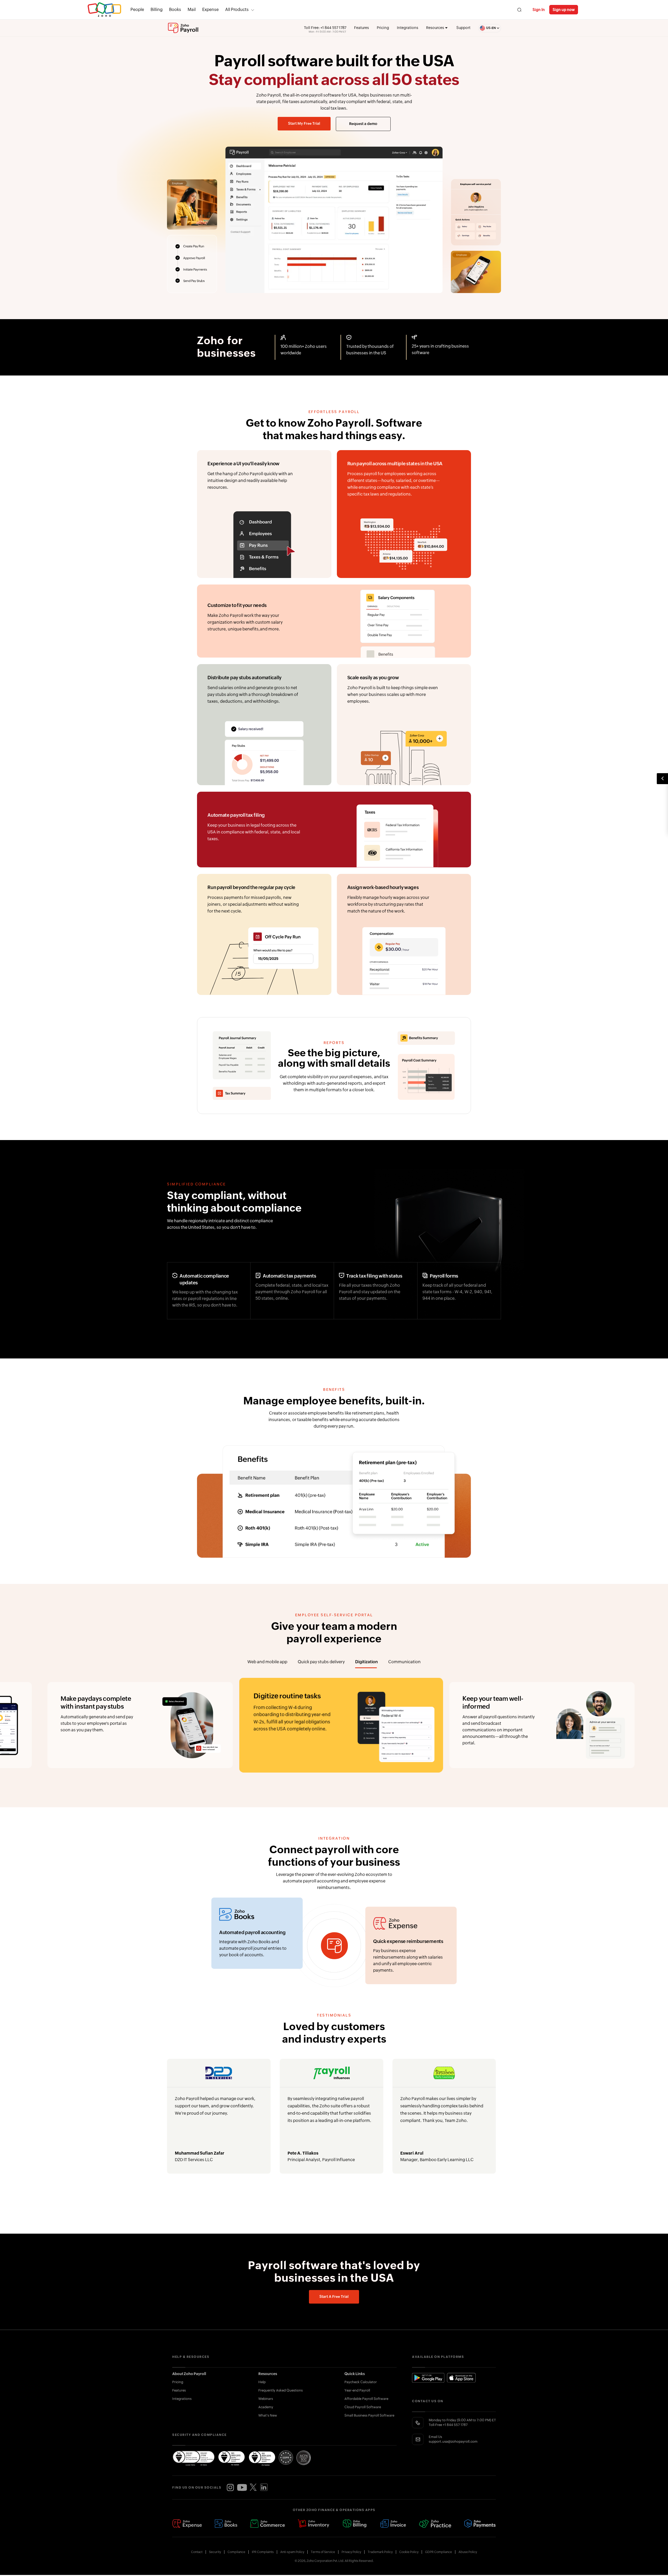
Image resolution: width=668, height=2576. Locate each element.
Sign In (539, 10)
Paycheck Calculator (361, 2382)
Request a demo (363, 124)
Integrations (408, 28)
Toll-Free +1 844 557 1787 (448, 2425)
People (137, 10)
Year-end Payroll (357, 2391)
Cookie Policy (409, 2552)
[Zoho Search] (519, 10)
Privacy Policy (351, 2552)
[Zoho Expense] (187, 2524)
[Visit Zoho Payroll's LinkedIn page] (264, 2488)
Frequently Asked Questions (281, 2391)
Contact (197, 2552)
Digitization (367, 1662)
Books (175, 10)
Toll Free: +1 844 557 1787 (325, 28)
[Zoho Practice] (435, 2524)
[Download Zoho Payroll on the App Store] (461, 2378)
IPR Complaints (263, 2552)
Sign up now (564, 10)
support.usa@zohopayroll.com (453, 2442)
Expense (210, 10)
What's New (268, 2416)
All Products (237, 10)
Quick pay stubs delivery (321, 1662)
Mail (192, 10)
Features (362, 28)
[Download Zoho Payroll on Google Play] (428, 2378)
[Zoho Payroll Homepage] (183, 28)
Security (215, 2552)
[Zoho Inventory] (313, 2524)
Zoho (104, 10)
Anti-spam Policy (292, 2552)
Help (262, 2382)
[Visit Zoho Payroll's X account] (253, 2488)
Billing (157, 10)
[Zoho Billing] (355, 2524)
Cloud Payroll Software (363, 2407)
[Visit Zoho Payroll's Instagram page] (230, 2488)
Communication (404, 1662)
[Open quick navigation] (662, 779)
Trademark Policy (380, 2552)
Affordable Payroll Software (366, 2399)
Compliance (236, 2552)
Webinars (266, 2399)
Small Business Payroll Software (369, 2416)
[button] (486, 28)
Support (463, 28)
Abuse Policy (468, 2552)
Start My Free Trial (304, 124)
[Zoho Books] (226, 2524)
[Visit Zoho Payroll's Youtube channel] (242, 2488)
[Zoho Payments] (480, 2524)
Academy (266, 2407)
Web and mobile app (267, 1662)
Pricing (383, 28)
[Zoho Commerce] (267, 2524)
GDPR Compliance (439, 2552)
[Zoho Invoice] (393, 2524)
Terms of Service (323, 2552)
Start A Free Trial (334, 2297)
